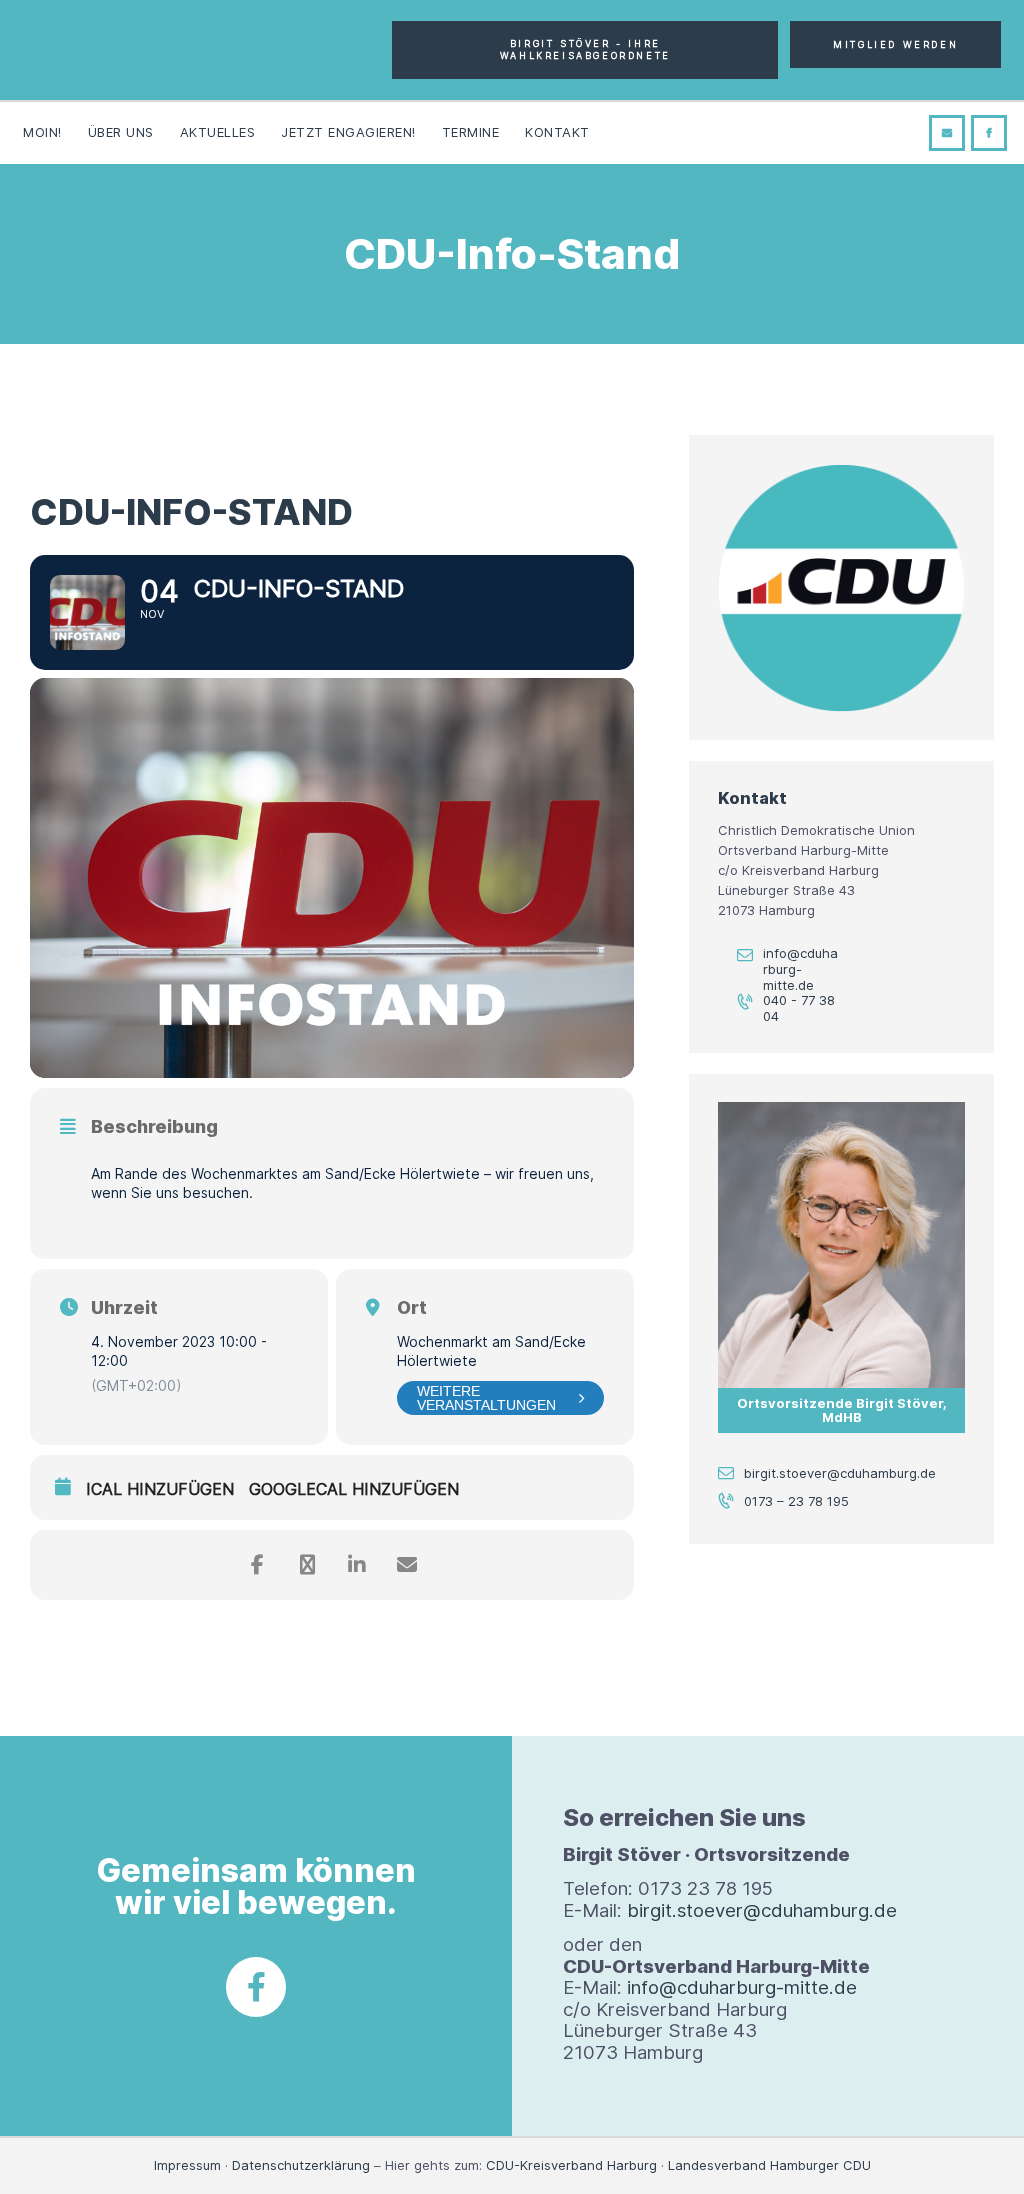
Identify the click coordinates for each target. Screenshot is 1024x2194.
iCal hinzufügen (160, 1489)
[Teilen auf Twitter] (307, 1565)
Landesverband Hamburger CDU (769, 2165)
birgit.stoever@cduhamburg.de (840, 1473)
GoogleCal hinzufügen (354, 1489)
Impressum (187, 2165)
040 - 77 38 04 (799, 1008)
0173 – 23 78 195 (796, 1501)
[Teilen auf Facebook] (257, 1565)
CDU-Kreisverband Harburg (571, 2165)
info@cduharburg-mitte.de (800, 968)
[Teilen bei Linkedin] (357, 1565)
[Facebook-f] (256, 1987)
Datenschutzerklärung (301, 2165)
